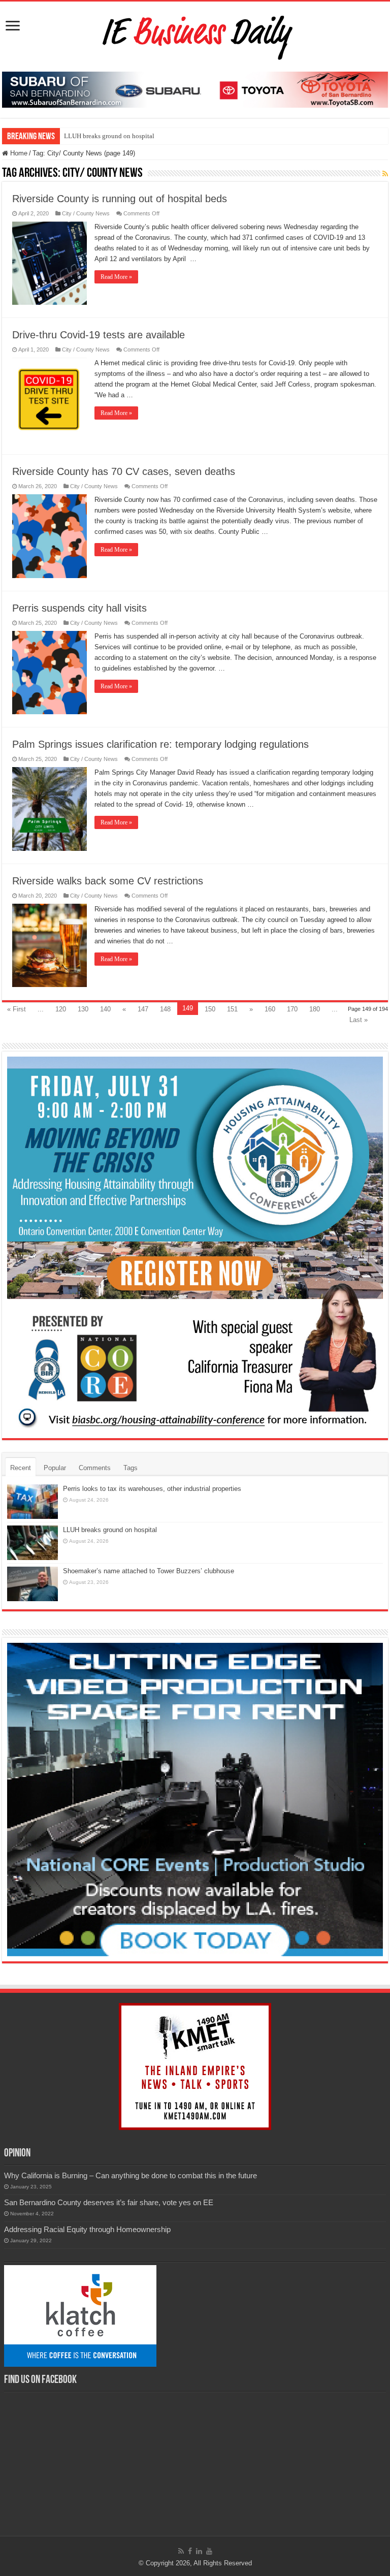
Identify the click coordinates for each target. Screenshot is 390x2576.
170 (292, 1009)
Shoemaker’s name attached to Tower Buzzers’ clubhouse (149, 1571)
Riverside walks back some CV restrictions (108, 881)
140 (105, 1009)
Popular (55, 1468)
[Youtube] (209, 2551)
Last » (359, 1020)
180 (315, 1009)
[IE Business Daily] (195, 35)
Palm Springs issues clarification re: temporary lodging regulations (160, 744)
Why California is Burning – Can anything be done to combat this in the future (131, 2175)
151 (232, 1009)
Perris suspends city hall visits (79, 608)
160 (270, 1009)
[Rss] (181, 2551)
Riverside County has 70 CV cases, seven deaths (124, 471)
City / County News (86, 213)
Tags (131, 1468)
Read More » (116, 277)
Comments (95, 1468)
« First (17, 1009)
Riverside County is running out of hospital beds (120, 199)
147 (143, 1009)
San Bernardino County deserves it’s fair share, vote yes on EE (109, 2202)
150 (210, 1009)
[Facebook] (190, 2551)
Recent (21, 1468)
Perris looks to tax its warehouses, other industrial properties (152, 1489)
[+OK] (195, 89)
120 (61, 1009)
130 (83, 1009)
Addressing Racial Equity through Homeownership (87, 2229)
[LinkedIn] (199, 2551)
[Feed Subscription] (385, 174)
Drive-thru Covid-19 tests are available (99, 335)
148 (165, 1009)
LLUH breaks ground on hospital (109, 136)
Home (18, 153)
